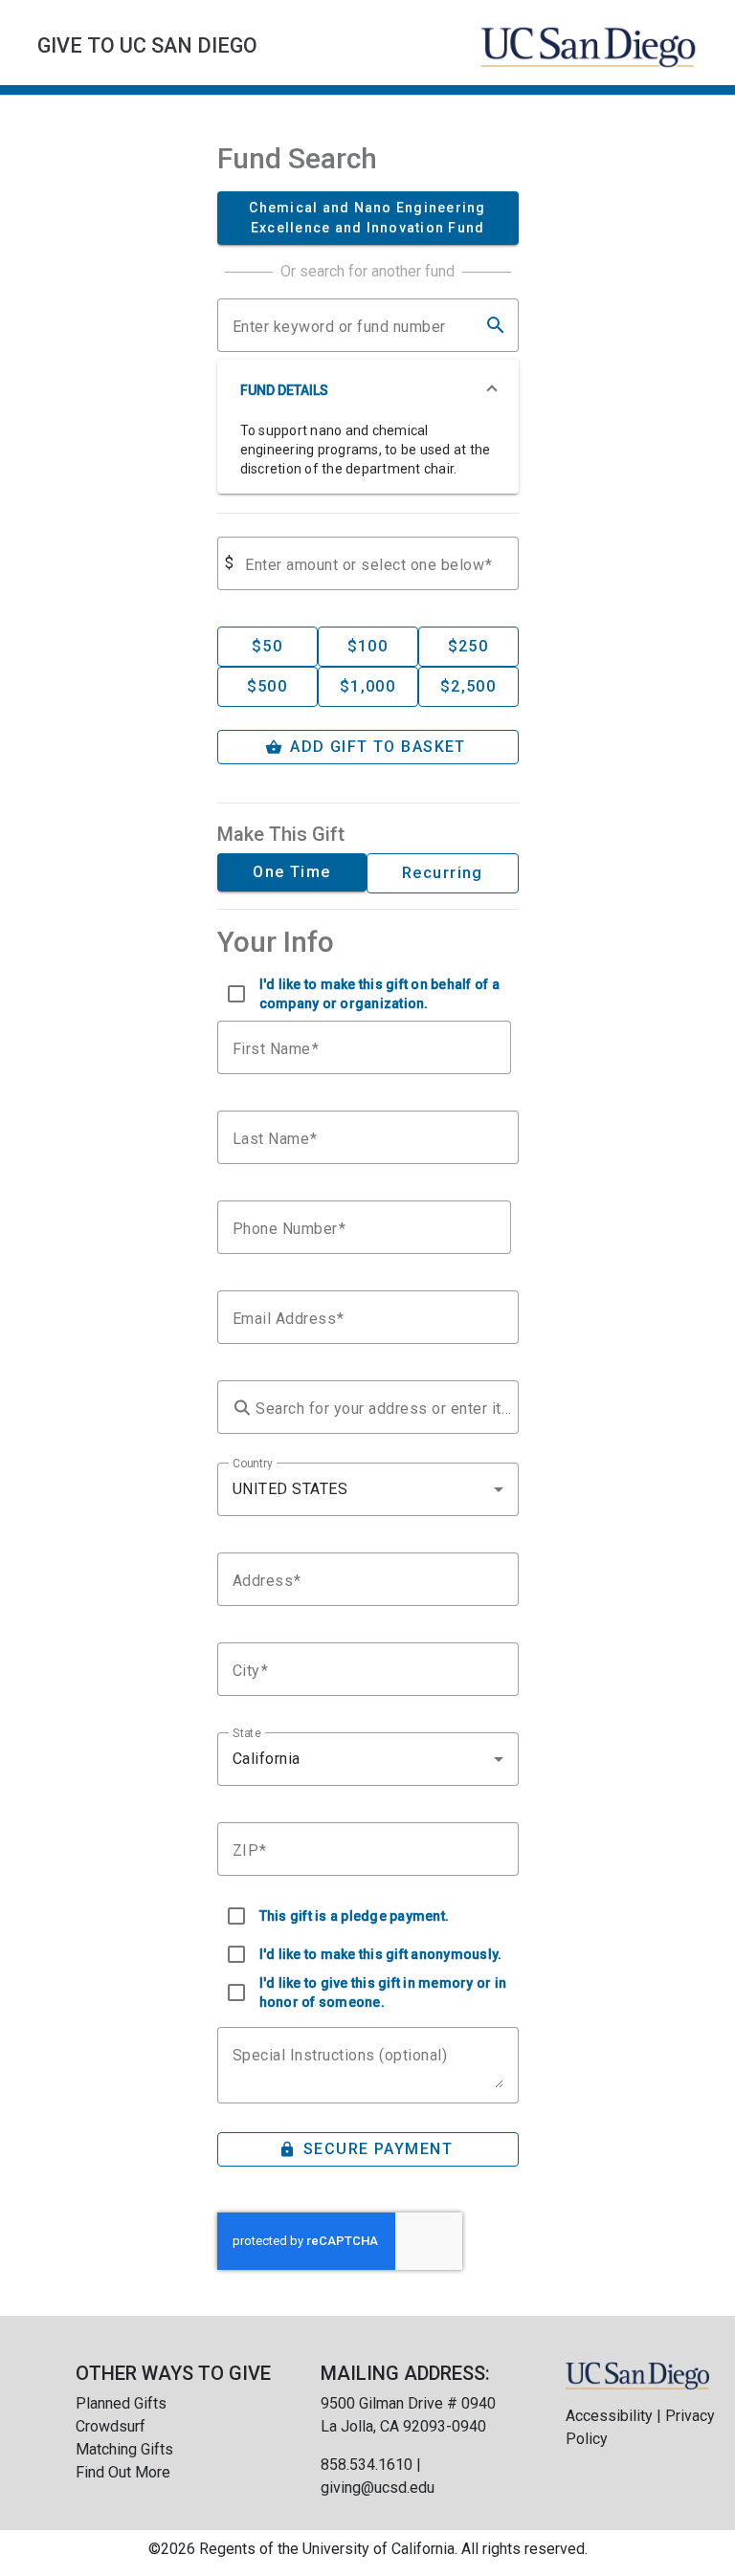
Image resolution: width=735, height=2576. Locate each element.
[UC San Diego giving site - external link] (637, 2375)
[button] (368, 390)
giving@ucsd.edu (378, 2488)
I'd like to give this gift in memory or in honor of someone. (383, 1993)
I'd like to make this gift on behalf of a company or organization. (379, 994)
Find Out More (123, 2472)
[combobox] (368, 1489)
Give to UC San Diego (147, 45)
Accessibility (609, 2416)
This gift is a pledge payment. (355, 1916)
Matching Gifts (124, 2449)
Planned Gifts (121, 2403)
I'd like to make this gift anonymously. (381, 1954)
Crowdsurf (111, 2426)
